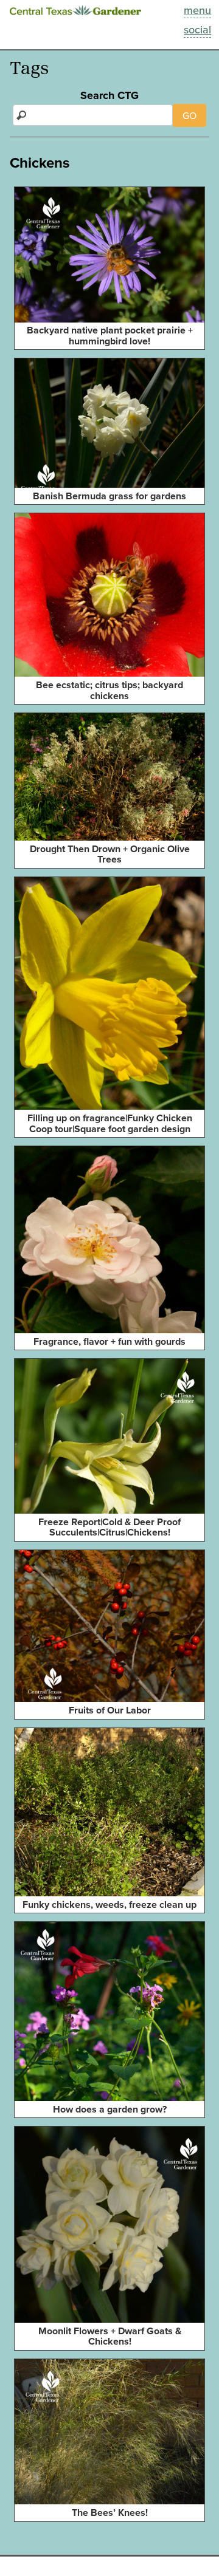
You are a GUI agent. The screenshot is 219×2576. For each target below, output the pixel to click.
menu (197, 10)
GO (189, 115)
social (197, 29)
